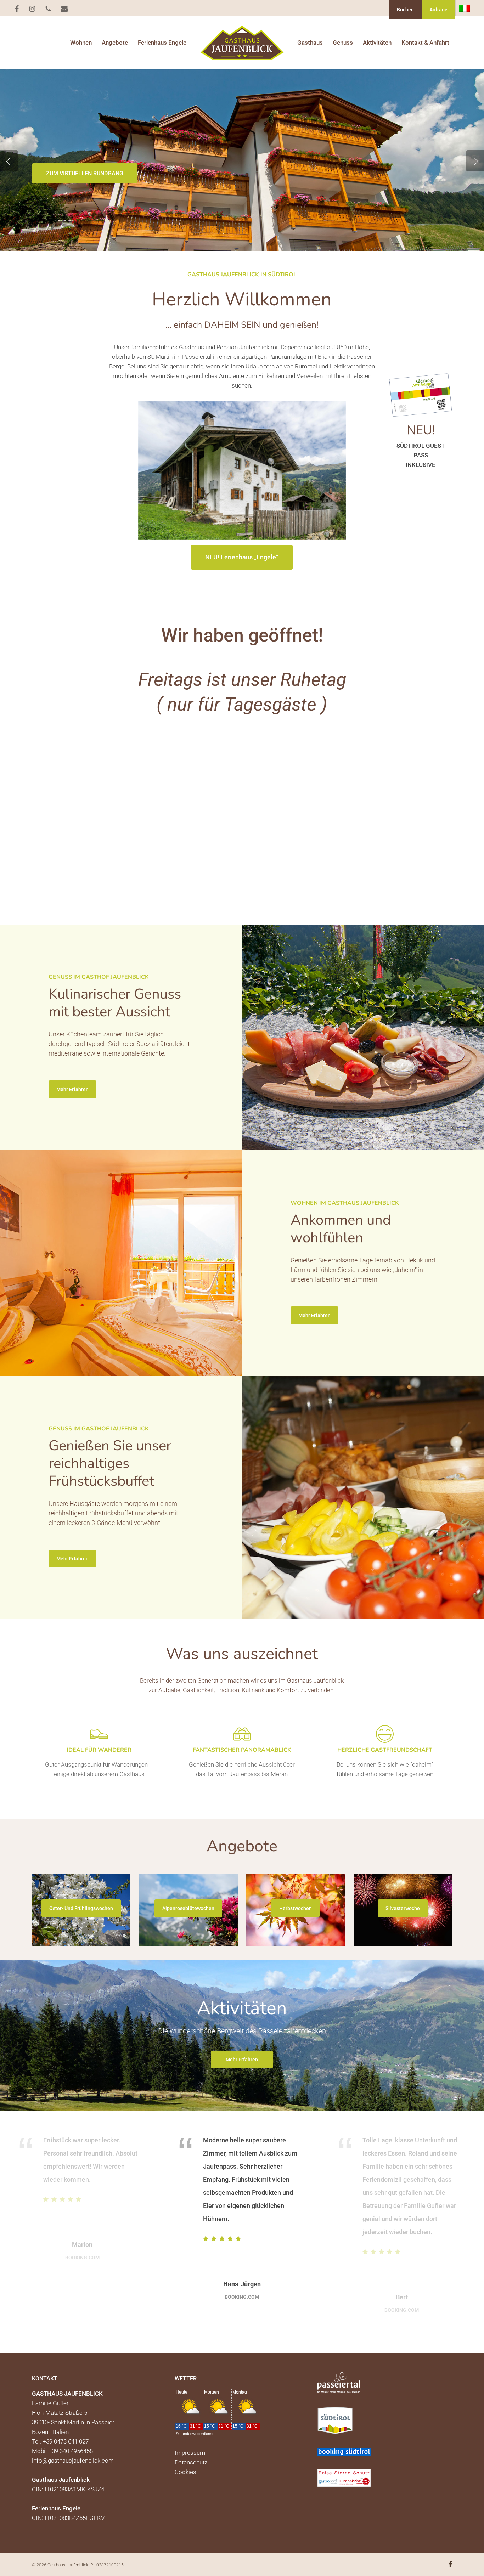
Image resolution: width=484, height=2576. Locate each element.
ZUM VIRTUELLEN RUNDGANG (85, 173)
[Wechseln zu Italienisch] (465, 8)
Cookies (185, 2472)
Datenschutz (191, 2462)
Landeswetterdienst (196, 2434)
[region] (242, 2232)
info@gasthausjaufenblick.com (73, 2461)
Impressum (190, 2453)
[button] (242, 557)
